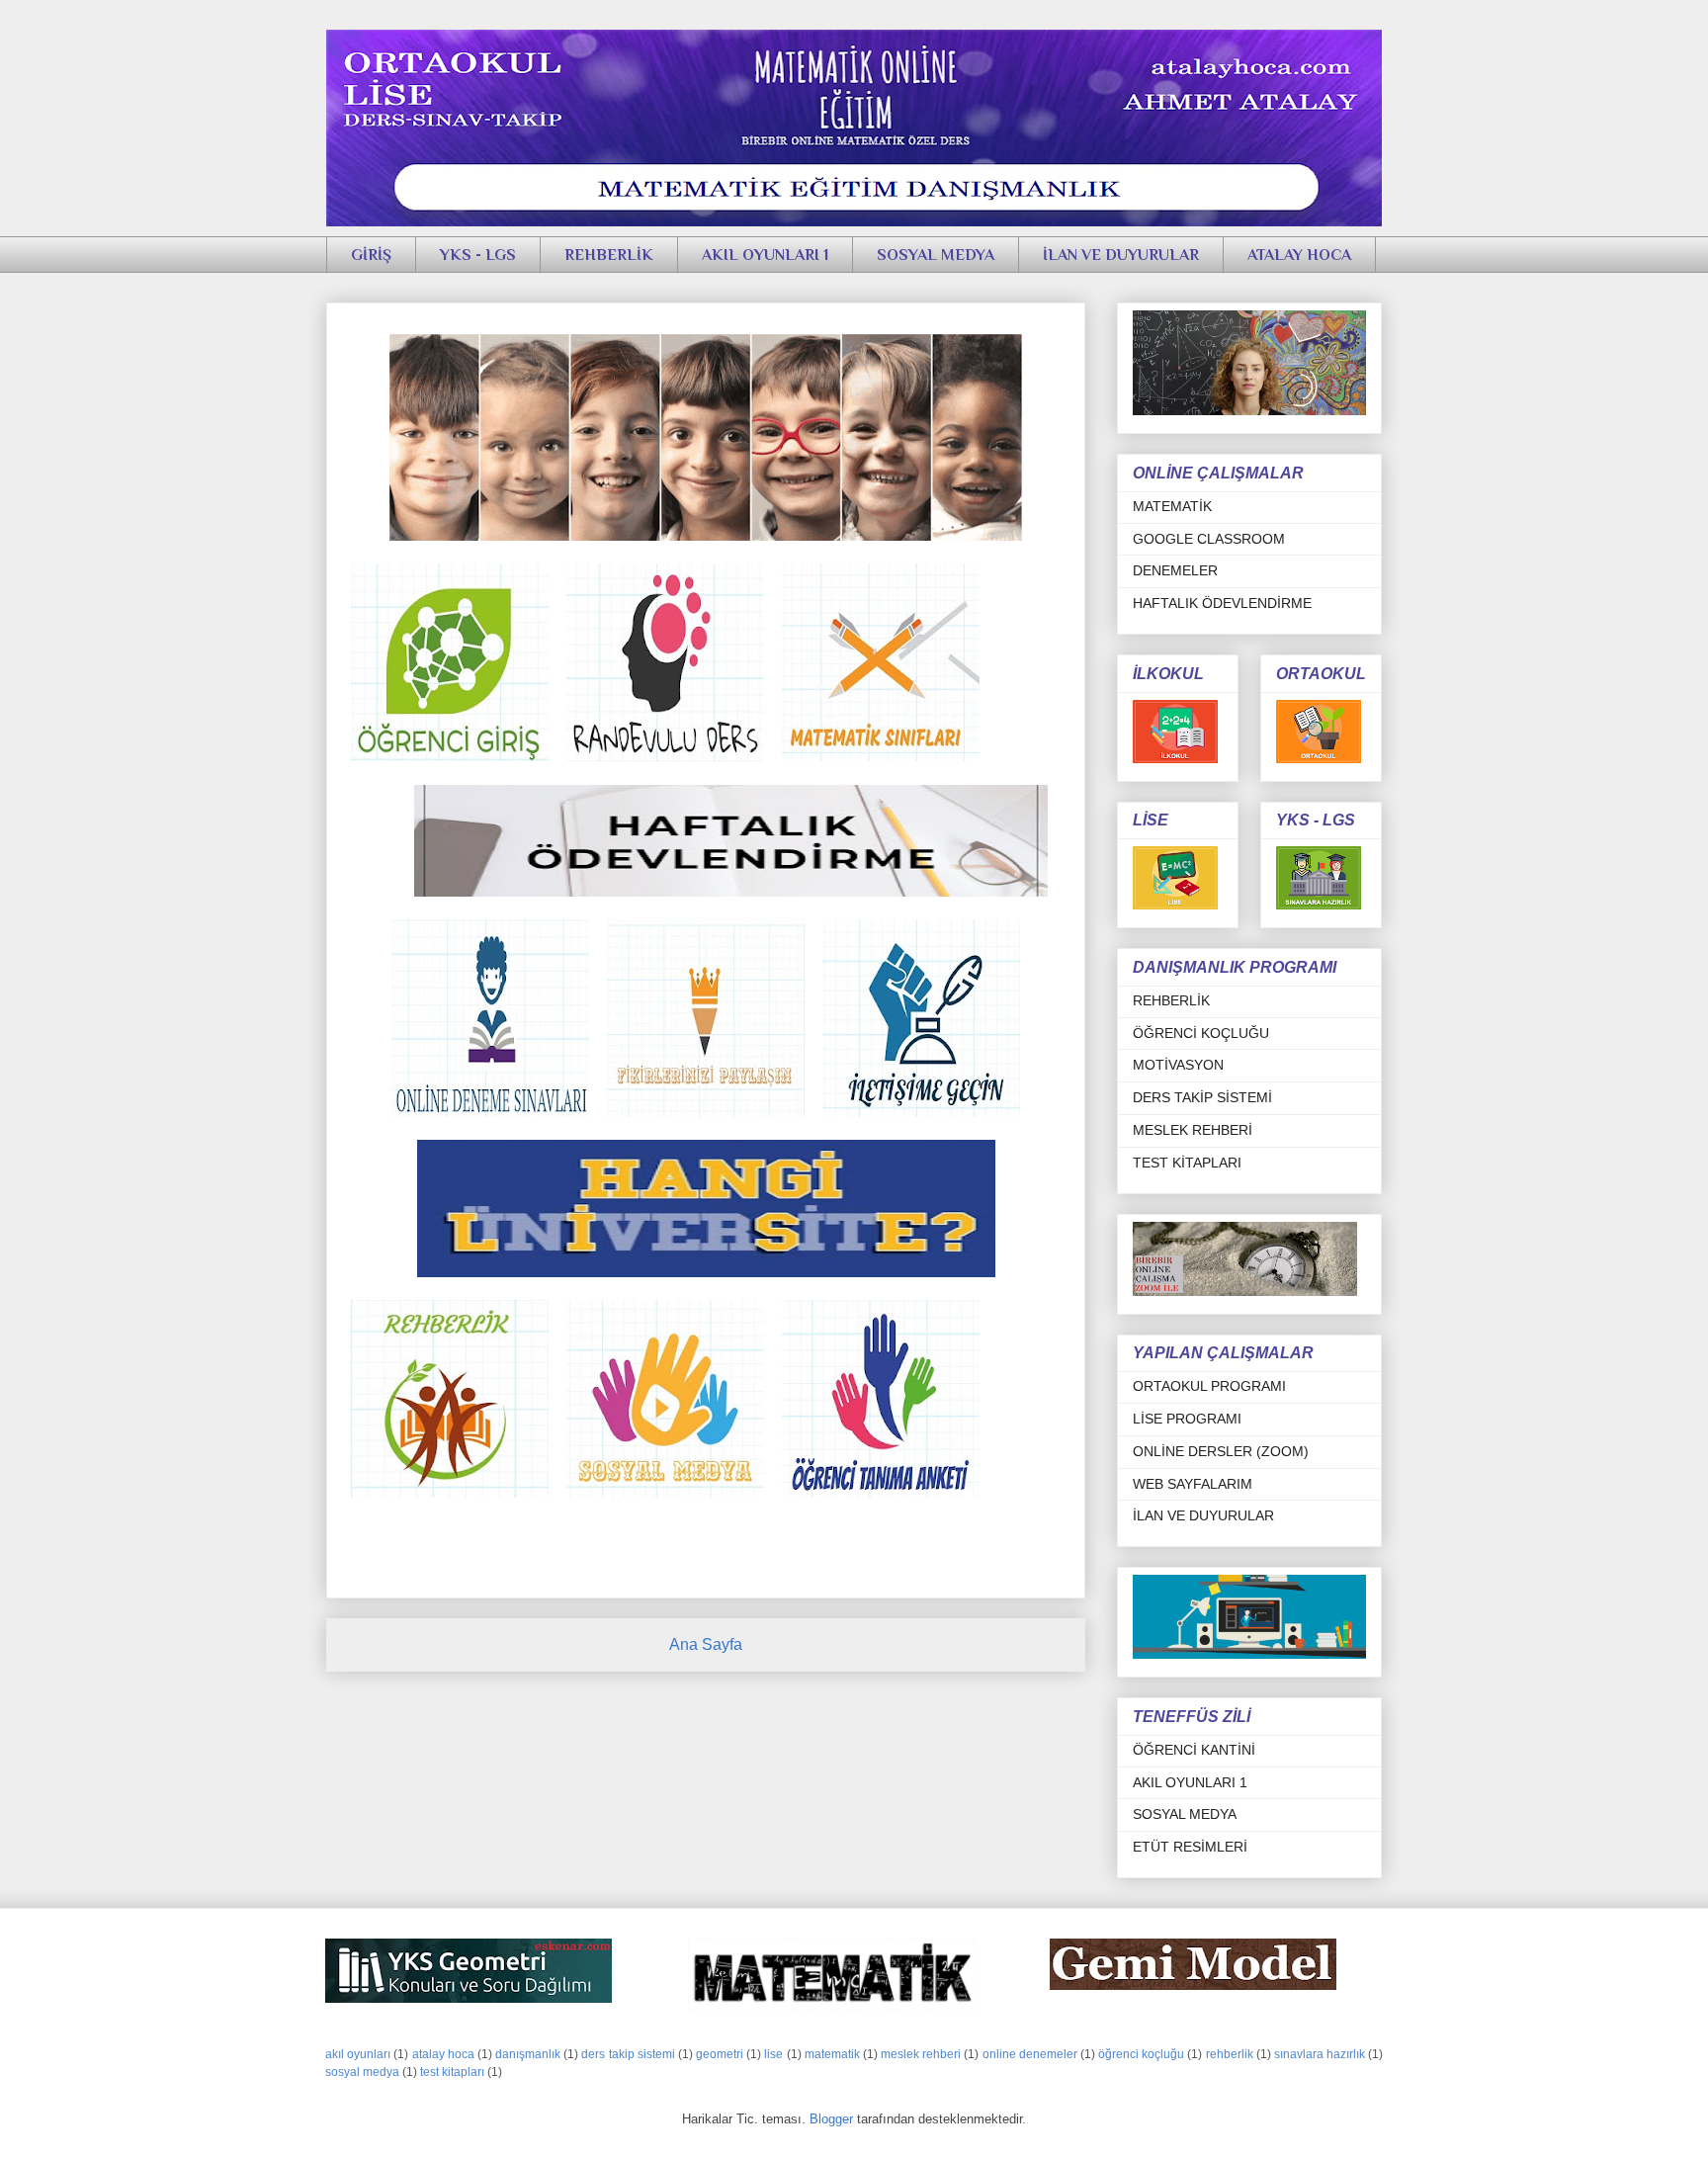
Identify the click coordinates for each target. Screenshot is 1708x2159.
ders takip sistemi (628, 2054)
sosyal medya (362, 2072)
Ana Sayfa (706, 1644)
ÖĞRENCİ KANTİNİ (1194, 1750)
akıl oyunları (358, 2054)
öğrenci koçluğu (1141, 2054)
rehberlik (1230, 2054)
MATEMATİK (1172, 506)
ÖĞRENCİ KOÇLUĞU (1201, 1033)
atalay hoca (443, 2054)
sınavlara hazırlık (1320, 2054)
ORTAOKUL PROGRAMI (1209, 1386)
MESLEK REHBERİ (1193, 1130)
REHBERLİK (609, 255)
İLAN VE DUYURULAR (1121, 255)
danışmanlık (528, 2054)
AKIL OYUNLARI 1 (765, 255)
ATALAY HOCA (1299, 255)
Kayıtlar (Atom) (729, 1695)
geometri (720, 2054)
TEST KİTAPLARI (1187, 1163)
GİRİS (352, 308)
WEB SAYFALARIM (1193, 1484)
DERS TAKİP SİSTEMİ (1202, 1097)
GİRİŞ (371, 255)
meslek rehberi (921, 2054)
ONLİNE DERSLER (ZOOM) (1221, 1451)
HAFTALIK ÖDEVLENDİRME (1222, 603)
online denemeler (1030, 2054)
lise (773, 2054)
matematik (832, 2054)
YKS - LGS (478, 255)
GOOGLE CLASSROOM (1209, 539)
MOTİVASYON (1178, 1065)
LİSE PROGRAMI (1187, 1419)
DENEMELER (1175, 570)
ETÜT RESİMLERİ (1190, 1847)
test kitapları (452, 2072)
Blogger (831, 2119)
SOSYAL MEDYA (936, 255)
